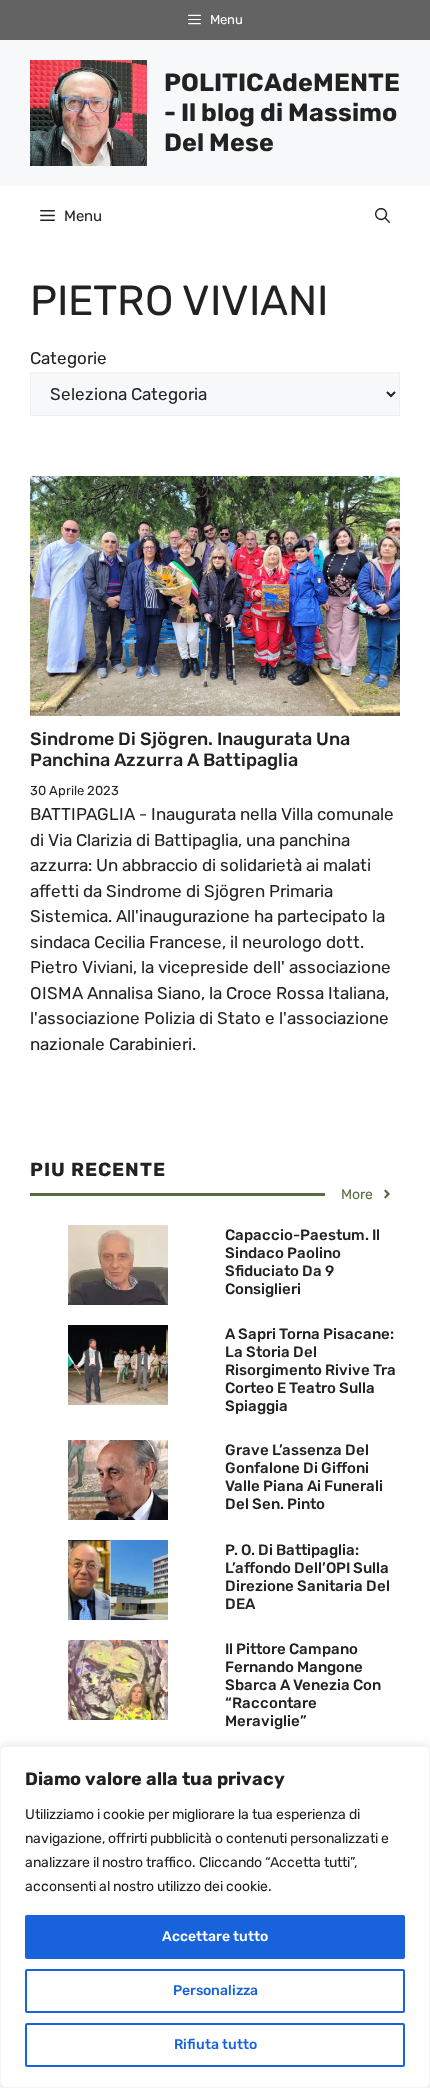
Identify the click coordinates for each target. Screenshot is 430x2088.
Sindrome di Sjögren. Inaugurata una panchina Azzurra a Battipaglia (190, 750)
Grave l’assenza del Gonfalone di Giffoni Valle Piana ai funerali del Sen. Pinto (304, 1477)
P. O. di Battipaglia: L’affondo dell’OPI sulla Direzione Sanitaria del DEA (307, 1577)
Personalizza (215, 1990)
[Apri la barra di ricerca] (382, 216)
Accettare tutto (215, 1936)
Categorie (68, 358)
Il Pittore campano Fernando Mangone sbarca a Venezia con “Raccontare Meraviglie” (303, 1685)
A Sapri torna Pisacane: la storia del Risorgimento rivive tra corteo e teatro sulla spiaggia (310, 1370)
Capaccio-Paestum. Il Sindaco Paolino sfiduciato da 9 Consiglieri (302, 1262)
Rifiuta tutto (215, 2044)
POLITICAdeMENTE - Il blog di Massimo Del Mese (282, 112)
